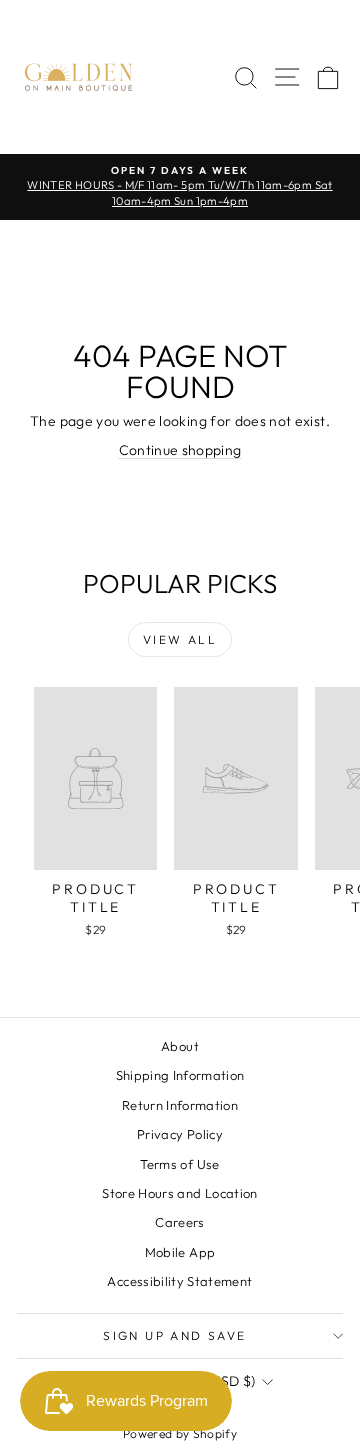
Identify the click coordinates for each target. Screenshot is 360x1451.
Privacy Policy (180, 1134)
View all (180, 639)
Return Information (180, 1105)
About (180, 1046)
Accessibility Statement (179, 1281)
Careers (179, 1222)
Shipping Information (180, 1075)
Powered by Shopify (180, 1433)
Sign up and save (174, 1335)
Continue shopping (180, 450)
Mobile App (180, 1252)
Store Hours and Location (179, 1193)
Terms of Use (179, 1164)
